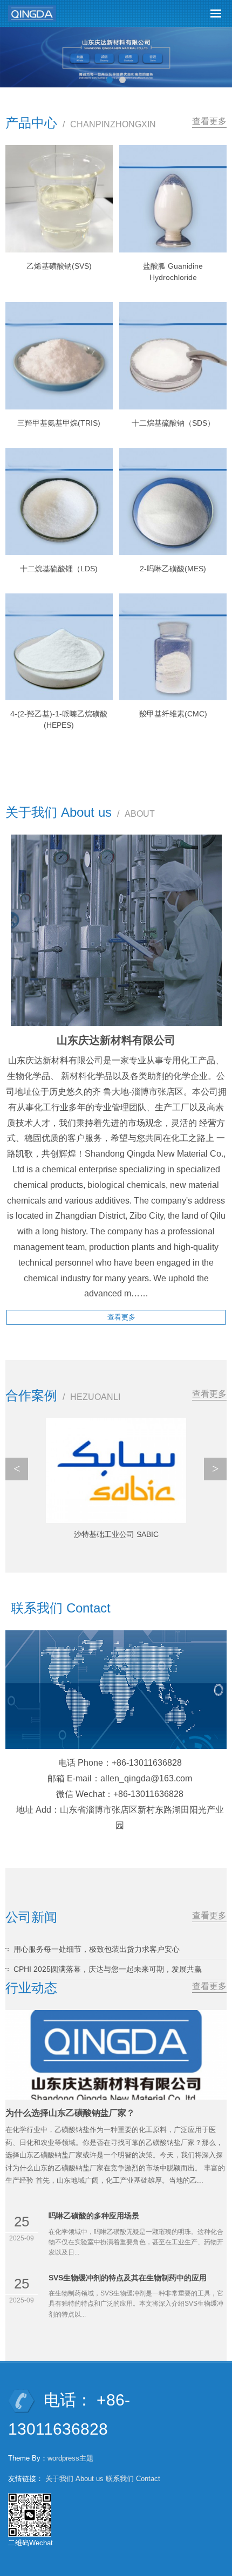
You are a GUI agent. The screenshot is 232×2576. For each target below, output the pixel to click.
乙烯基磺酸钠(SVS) (59, 266)
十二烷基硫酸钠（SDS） (173, 423)
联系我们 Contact (133, 2479)
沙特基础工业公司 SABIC (116, 1534)
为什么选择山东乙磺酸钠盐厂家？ (70, 2113)
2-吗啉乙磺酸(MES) (173, 569)
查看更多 (209, 121)
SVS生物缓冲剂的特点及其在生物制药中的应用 (128, 2278)
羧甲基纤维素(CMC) (173, 714)
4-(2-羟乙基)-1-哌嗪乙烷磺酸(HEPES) (59, 719)
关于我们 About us (74, 2479)
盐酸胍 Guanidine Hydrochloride (173, 272)
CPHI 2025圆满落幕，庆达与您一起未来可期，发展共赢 (108, 1969)
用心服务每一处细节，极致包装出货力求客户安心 (97, 1949)
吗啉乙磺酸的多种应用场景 (94, 2216)
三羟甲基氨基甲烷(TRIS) (59, 423)
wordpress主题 (70, 2458)
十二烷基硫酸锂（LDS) (59, 569)
